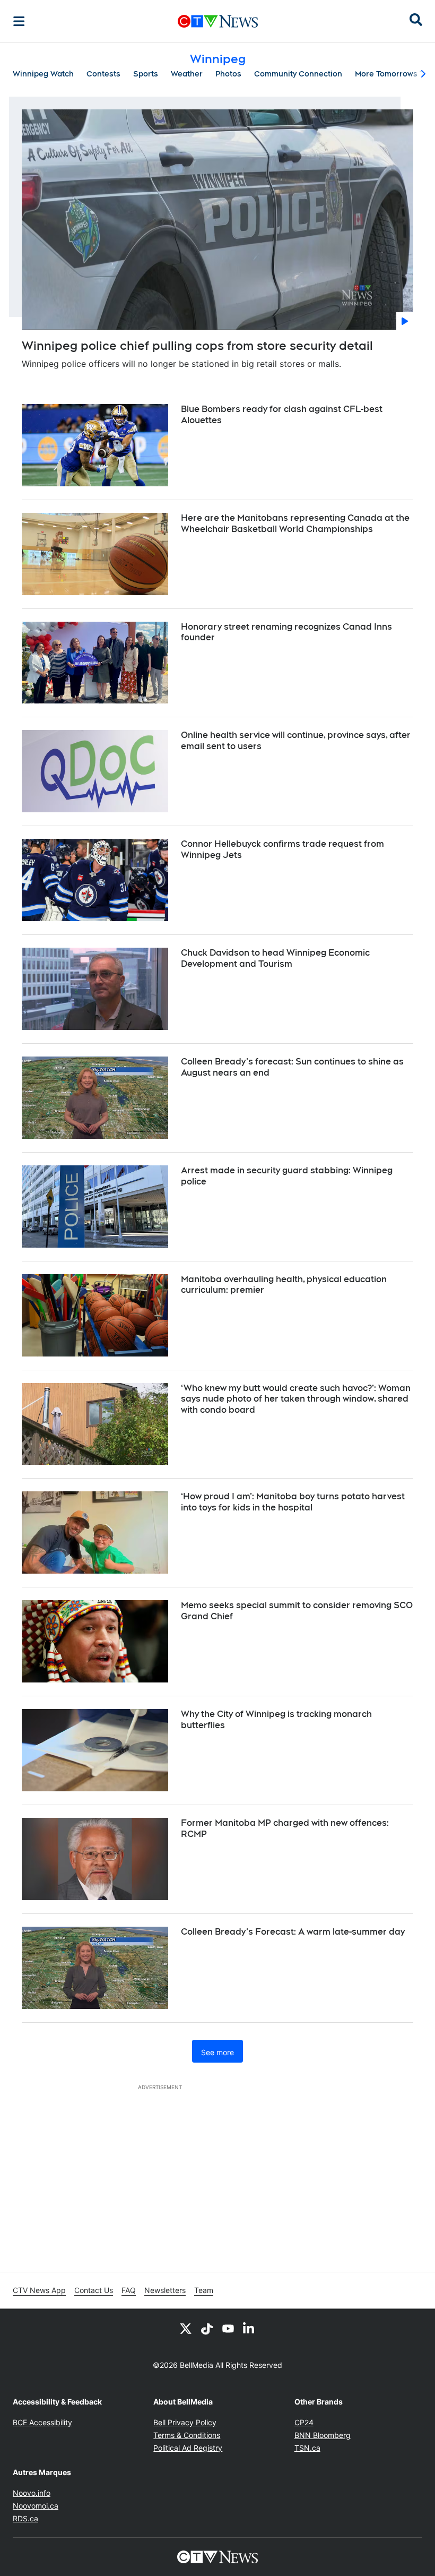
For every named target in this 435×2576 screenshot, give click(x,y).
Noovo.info (32, 2493)
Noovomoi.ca (36, 2506)
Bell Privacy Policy (185, 2422)
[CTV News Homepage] (218, 21)
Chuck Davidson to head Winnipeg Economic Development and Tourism (275, 958)
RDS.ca (25, 2518)
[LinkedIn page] (249, 2328)
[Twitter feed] (186, 2328)
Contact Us (94, 2290)
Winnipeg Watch (43, 74)
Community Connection (298, 74)
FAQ (129, 2290)
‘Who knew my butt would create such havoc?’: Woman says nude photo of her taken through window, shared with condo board (296, 1399)
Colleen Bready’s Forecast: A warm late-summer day (293, 1932)
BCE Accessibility (42, 2422)
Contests (103, 74)
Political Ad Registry (188, 2448)
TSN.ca (307, 2448)
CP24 (304, 2422)
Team (204, 2290)
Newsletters (165, 2290)
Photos (228, 74)
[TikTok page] (207, 2328)
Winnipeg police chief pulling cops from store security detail (197, 346)
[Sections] (19, 21)
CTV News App (39, 2290)
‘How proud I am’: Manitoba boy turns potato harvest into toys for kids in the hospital (293, 1502)
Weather (187, 74)
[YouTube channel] (228, 2328)
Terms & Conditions (187, 2435)
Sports (146, 74)
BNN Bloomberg (323, 2435)
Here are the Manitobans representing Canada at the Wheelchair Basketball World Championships (295, 523)
